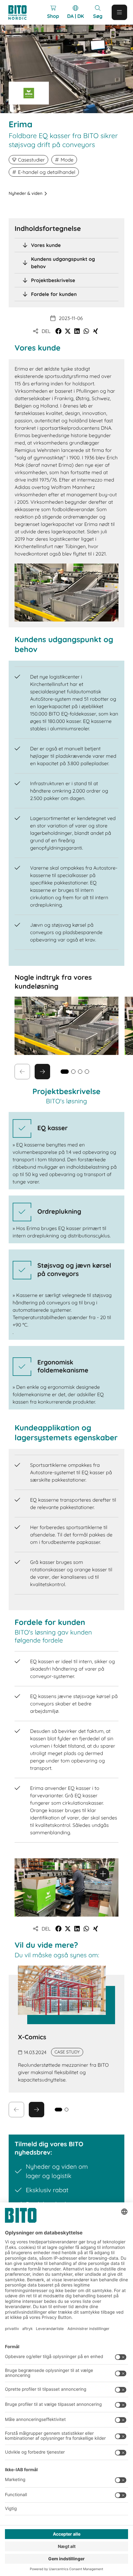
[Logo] (20, 12)
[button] (58, 331)
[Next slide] (42, 1072)
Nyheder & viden (26, 193)
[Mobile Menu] (119, 12)
